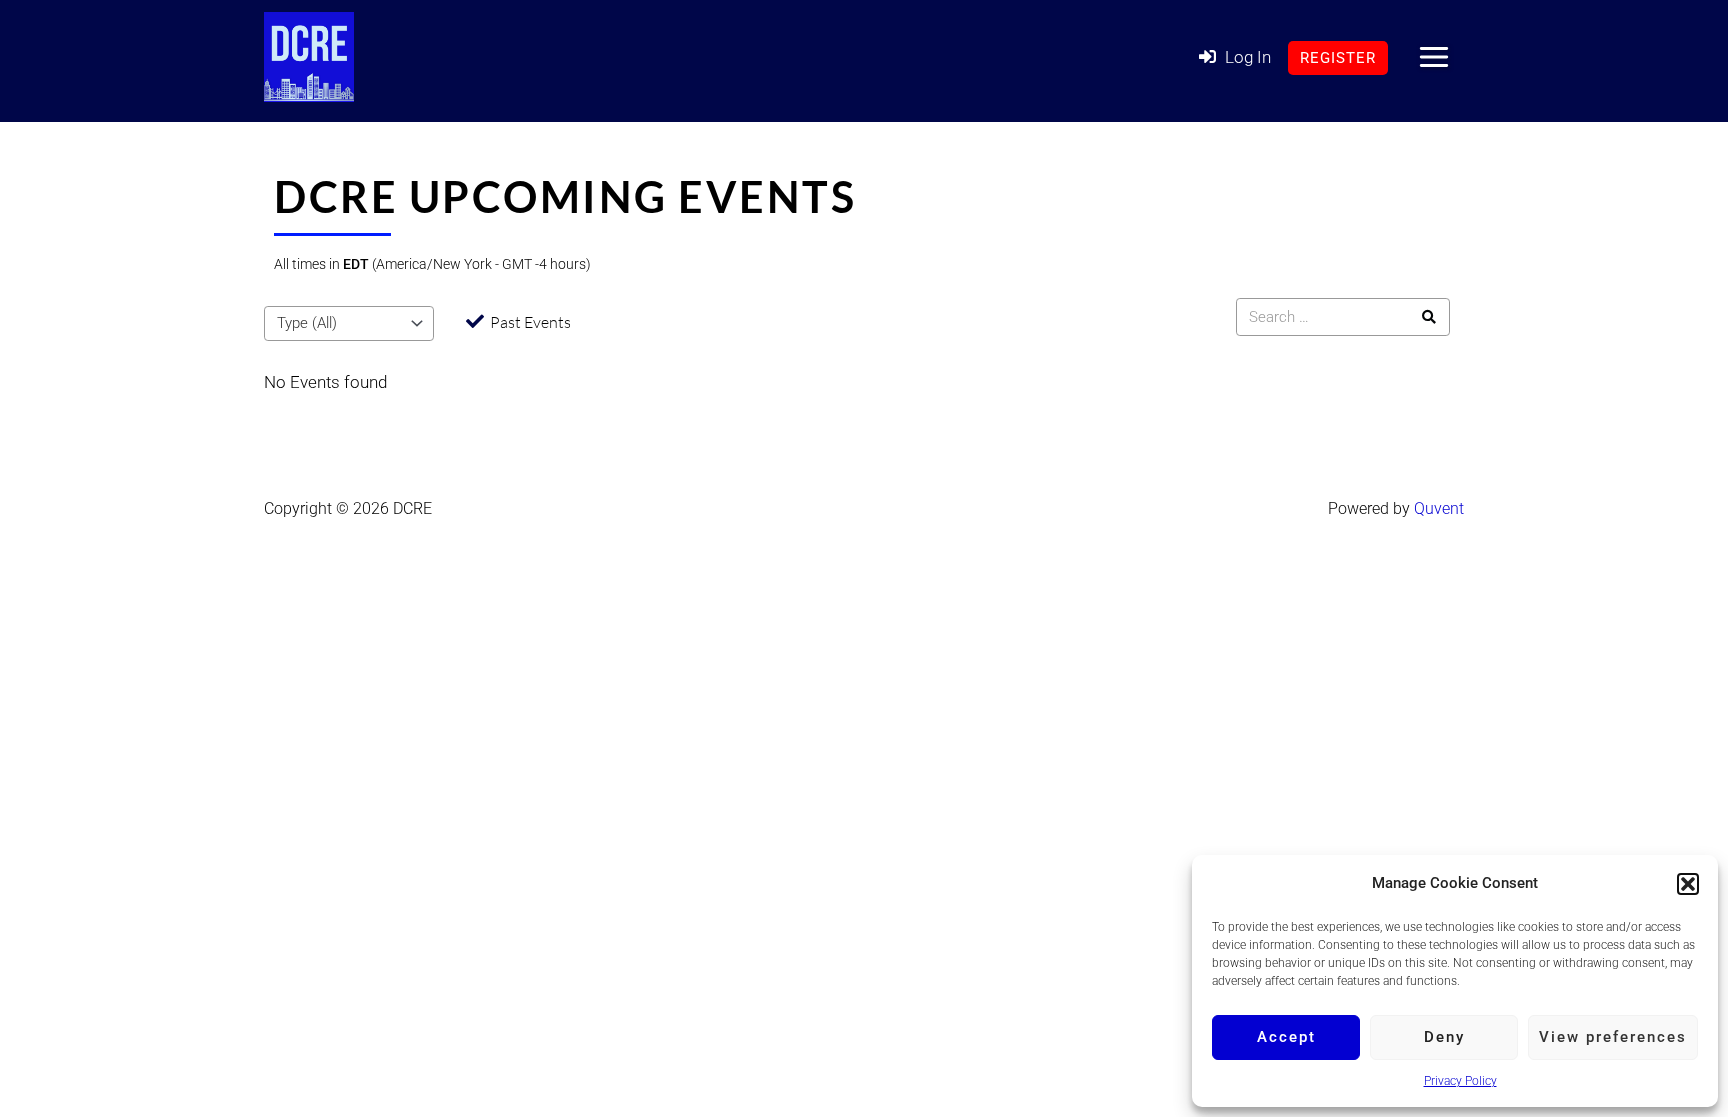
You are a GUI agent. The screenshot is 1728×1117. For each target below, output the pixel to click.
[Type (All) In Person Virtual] (349, 323)
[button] (1688, 884)
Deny (1444, 1037)
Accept (1286, 1037)
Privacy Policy (1460, 1081)
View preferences (1613, 1037)
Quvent (1439, 508)
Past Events (530, 322)
